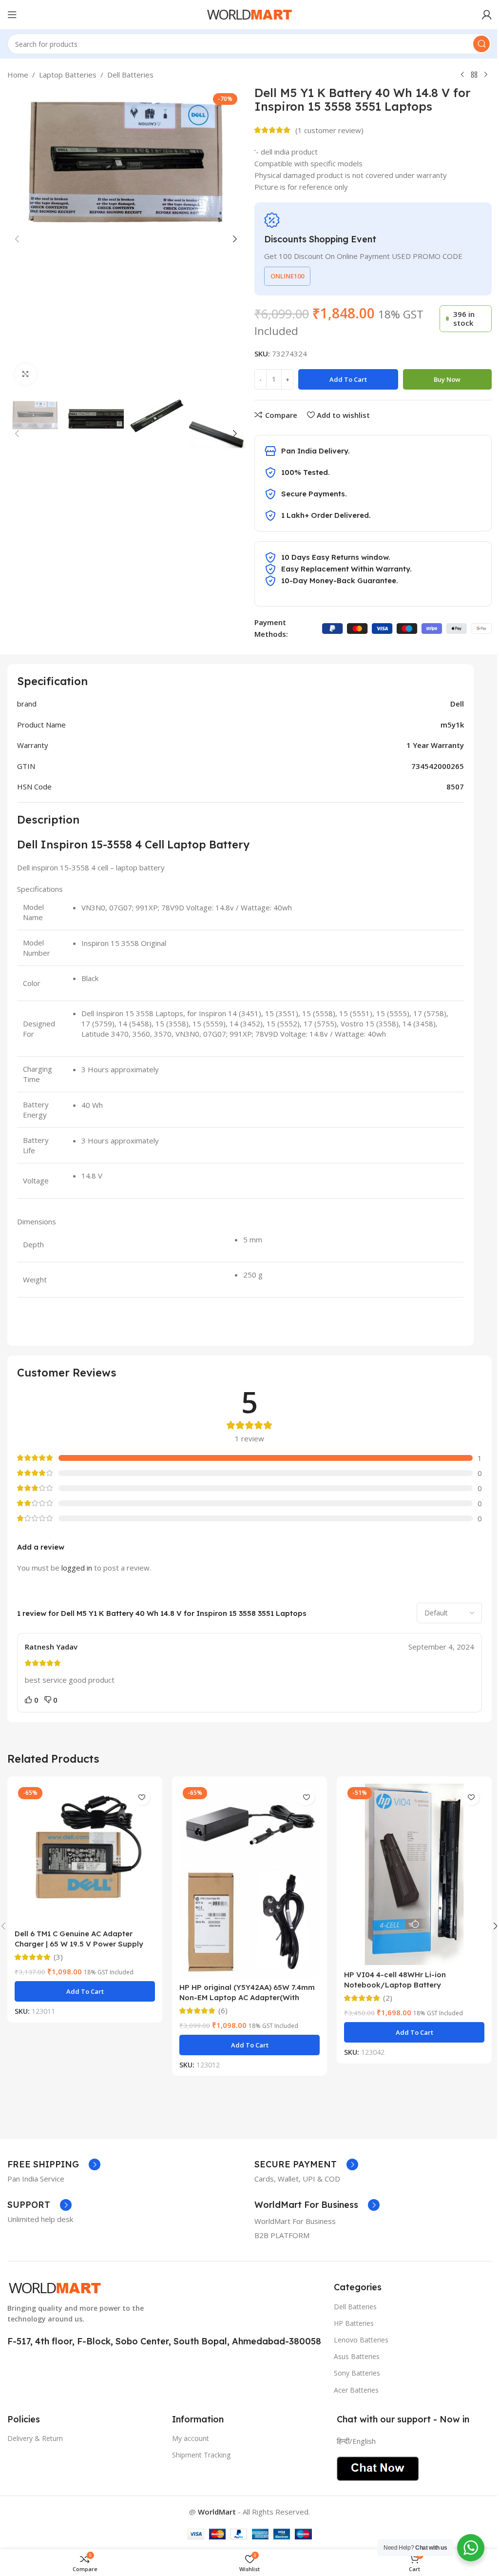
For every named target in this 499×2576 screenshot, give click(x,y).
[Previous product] (462, 75)
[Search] (481, 44)
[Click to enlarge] (26, 374)
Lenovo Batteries (361, 2340)
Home (18, 75)
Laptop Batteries (68, 75)
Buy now (447, 379)
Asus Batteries (357, 2356)
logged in (77, 1568)
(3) (58, 1957)
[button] (17, 239)
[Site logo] (249, 14)
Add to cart (348, 379)
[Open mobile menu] (12, 15)
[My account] (487, 15)
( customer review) (329, 130)
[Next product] (486, 75)
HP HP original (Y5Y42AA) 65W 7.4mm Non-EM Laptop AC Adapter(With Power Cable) (247, 1997)
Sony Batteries (357, 2373)
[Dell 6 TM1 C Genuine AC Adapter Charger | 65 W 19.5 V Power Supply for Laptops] (85, 1854)
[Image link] (55, 2287)
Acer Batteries (356, 2390)
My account (191, 2438)
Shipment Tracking (201, 2455)
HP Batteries (354, 2323)
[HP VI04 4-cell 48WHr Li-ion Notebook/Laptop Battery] (414, 1874)
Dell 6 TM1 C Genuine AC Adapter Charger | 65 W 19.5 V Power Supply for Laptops (79, 1944)
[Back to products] (474, 75)
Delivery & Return (35, 2438)
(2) (388, 1998)
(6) (223, 2011)
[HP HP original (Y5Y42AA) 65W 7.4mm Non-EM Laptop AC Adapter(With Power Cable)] (249, 1880)
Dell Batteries (130, 75)
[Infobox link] (54, 2164)
